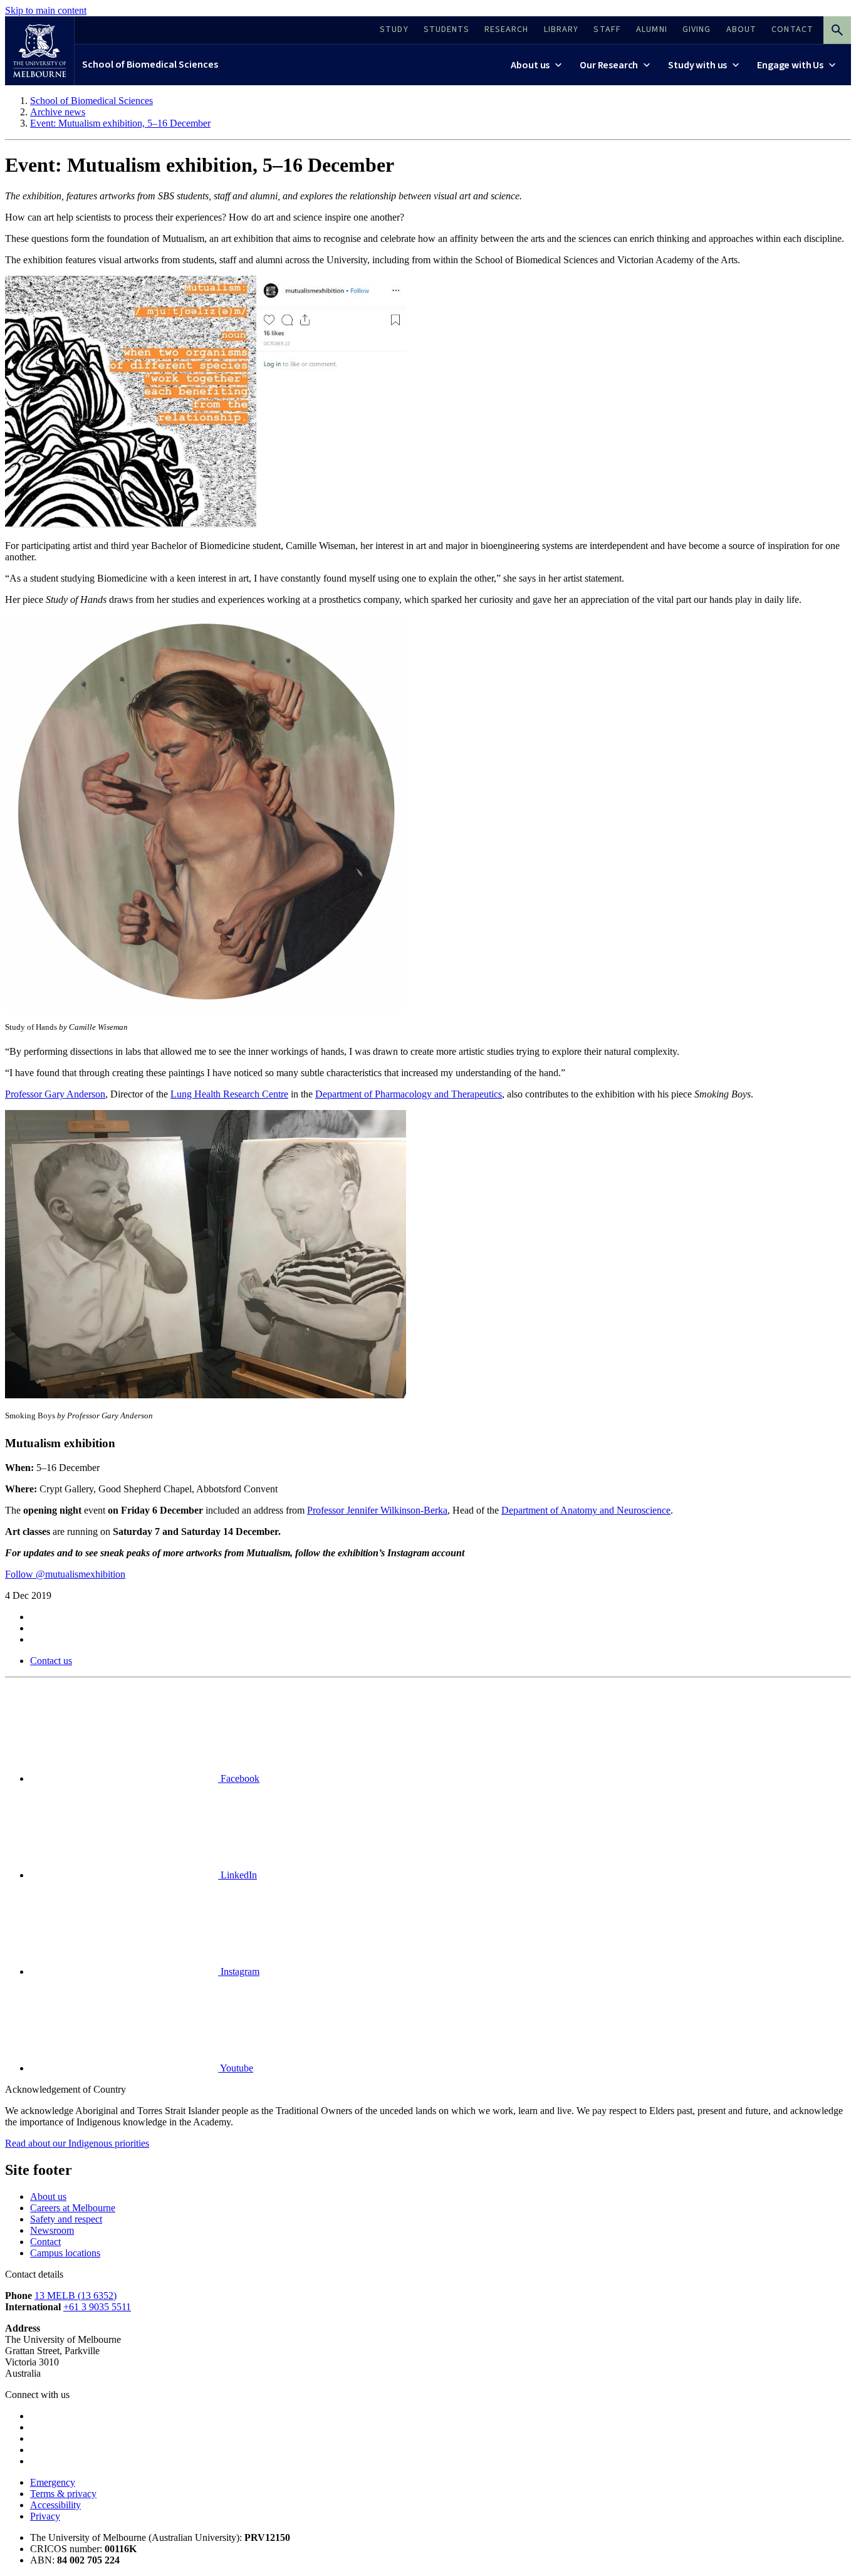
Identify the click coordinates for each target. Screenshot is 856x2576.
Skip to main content (46, 10)
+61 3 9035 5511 (97, 2307)
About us (48, 2196)
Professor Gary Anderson (55, 1094)
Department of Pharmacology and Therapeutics (409, 1094)
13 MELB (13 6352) (76, 2296)
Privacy (45, 2516)
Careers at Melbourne (73, 2208)
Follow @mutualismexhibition (65, 1574)
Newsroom (52, 2230)
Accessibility (55, 2505)
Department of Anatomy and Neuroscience (586, 1510)
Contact (45, 2242)
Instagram (239, 1971)
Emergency (53, 2482)
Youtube (236, 2068)
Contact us (51, 1661)
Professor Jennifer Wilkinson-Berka (377, 1510)
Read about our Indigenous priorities (77, 2143)
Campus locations (65, 2253)
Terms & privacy (63, 2494)
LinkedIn (237, 1875)
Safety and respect (66, 2219)
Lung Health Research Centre (229, 1094)
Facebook (239, 1778)
